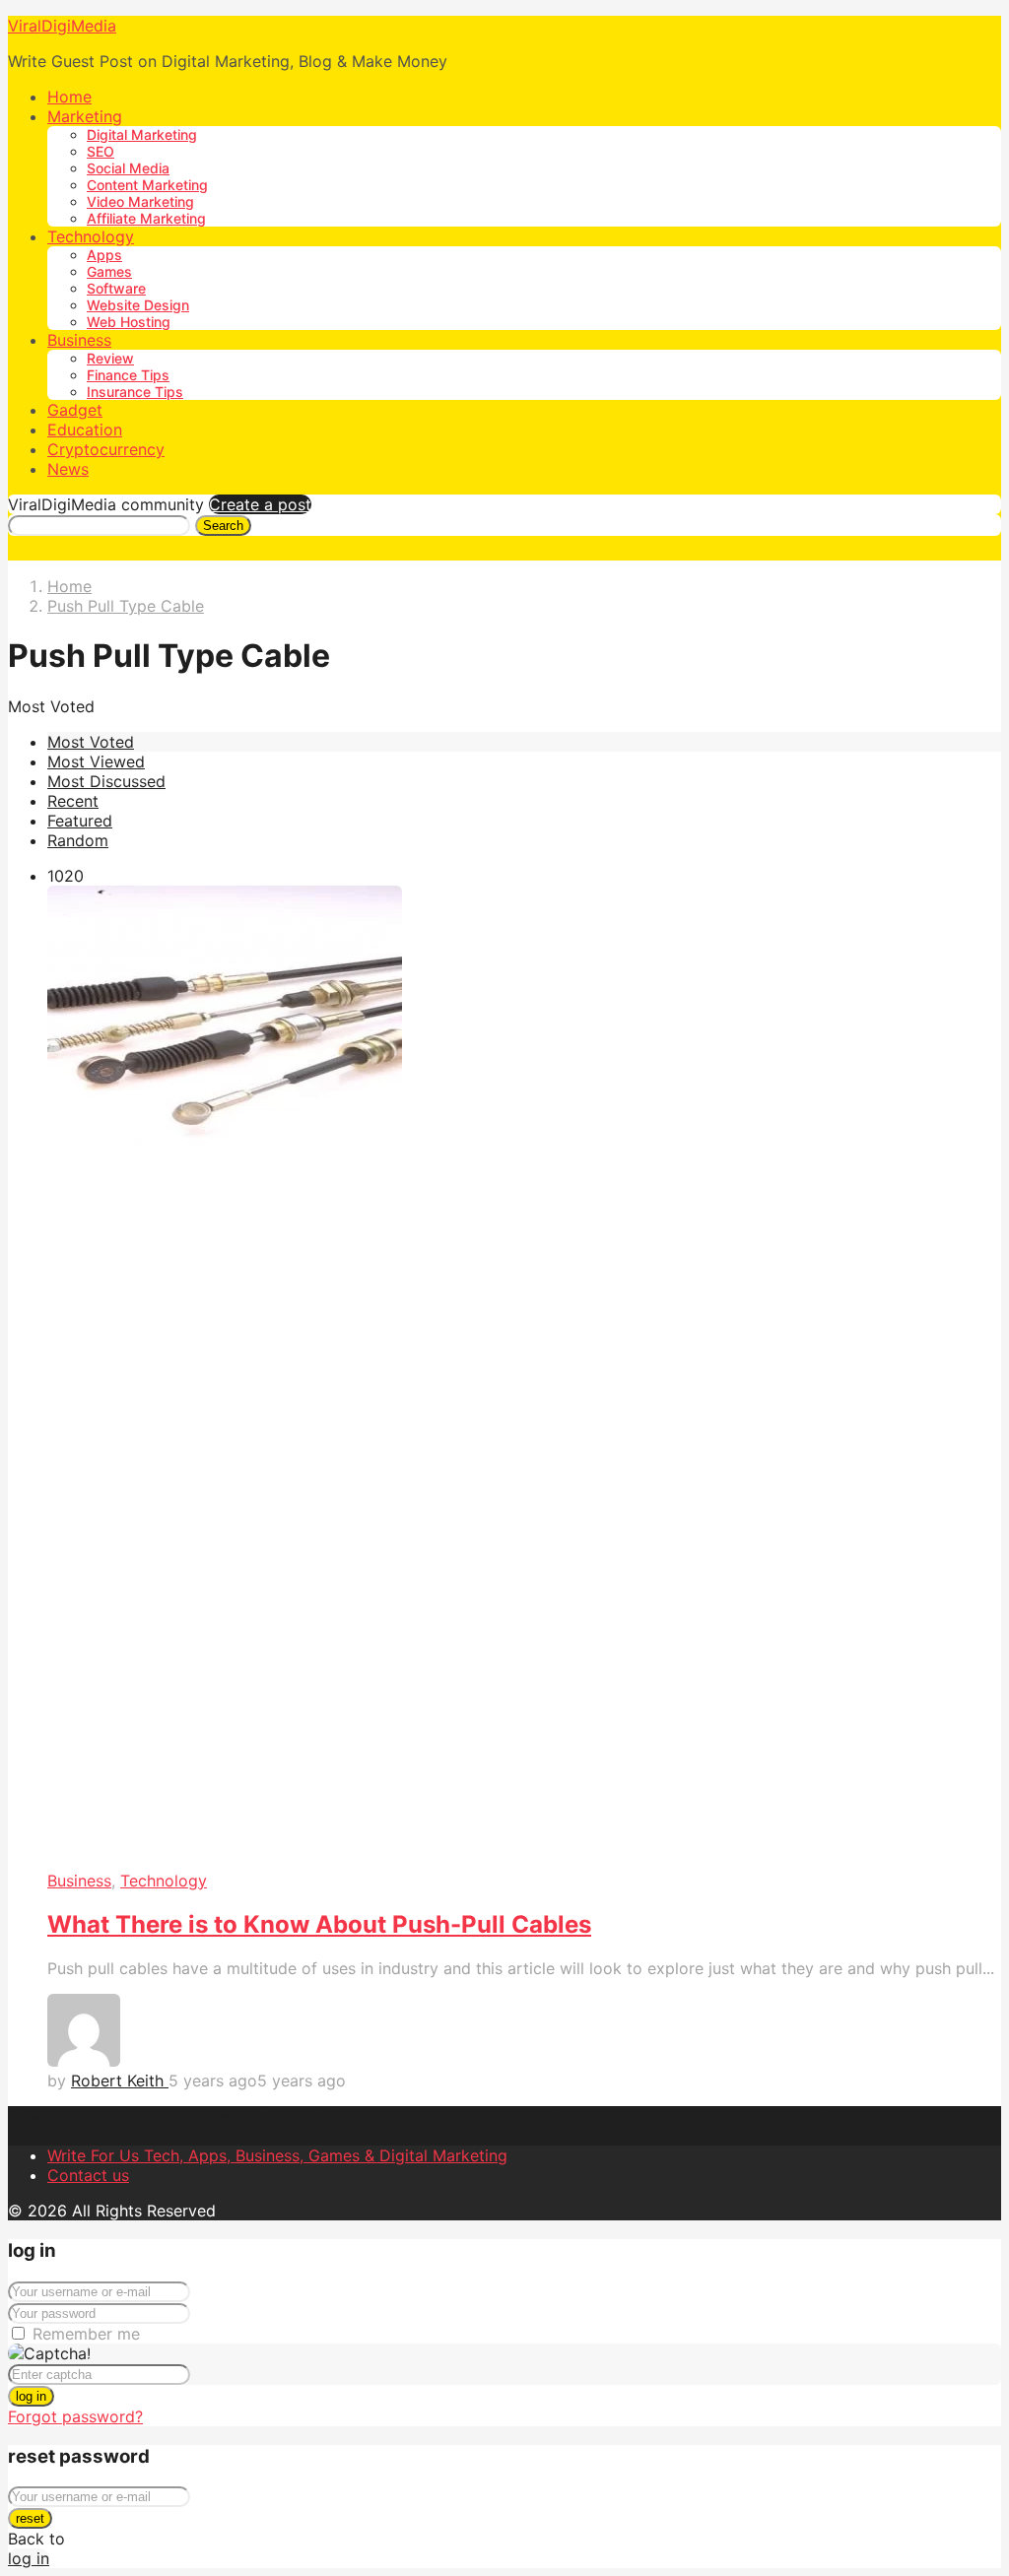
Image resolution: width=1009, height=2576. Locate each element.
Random (78, 840)
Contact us (88, 2175)
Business (79, 340)
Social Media (128, 168)
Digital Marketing (142, 134)
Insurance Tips (135, 392)
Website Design (138, 305)
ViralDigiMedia (62, 26)
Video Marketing (140, 201)
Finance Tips (128, 375)
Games (109, 271)
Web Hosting (129, 322)
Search (223, 526)
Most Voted (91, 742)
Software (116, 288)
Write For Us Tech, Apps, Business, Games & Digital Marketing (277, 2155)
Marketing (85, 116)
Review (110, 358)
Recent (73, 801)
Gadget (75, 410)
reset (30, 2518)
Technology (91, 236)
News (68, 469)
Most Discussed (106, 781)
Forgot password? (75, 2416)
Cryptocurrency (106, 449)
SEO (101, 151)
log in (31, 2396)
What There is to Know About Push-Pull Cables (319, 1924)
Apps (104, 255)
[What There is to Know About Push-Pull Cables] (524, 1378)
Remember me (86, 2334)
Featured (80, 821)
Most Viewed (96, 761)
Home (69, 97)
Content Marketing (147, 185)
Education (85, 429)
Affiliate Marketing (146, 218)
